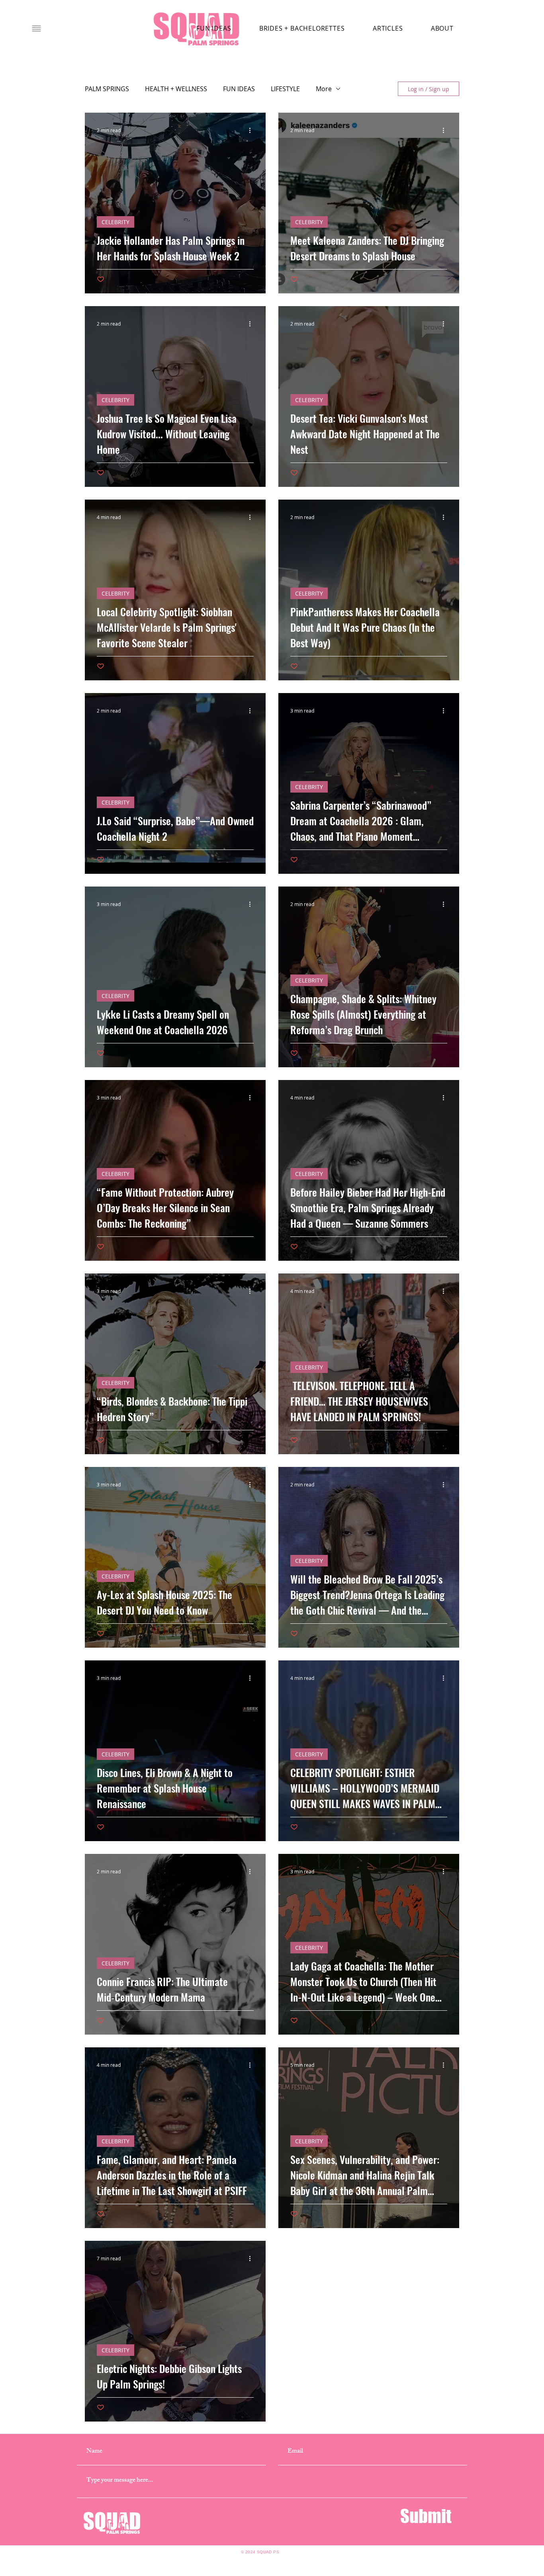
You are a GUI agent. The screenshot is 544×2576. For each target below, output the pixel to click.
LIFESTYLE (285, 89)
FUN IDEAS (239, 89)
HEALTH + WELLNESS (176, 89)
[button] (36, 28)
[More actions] (252, 130)
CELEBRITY (115, 222)
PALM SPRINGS (107, 89)
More (324, 89)
